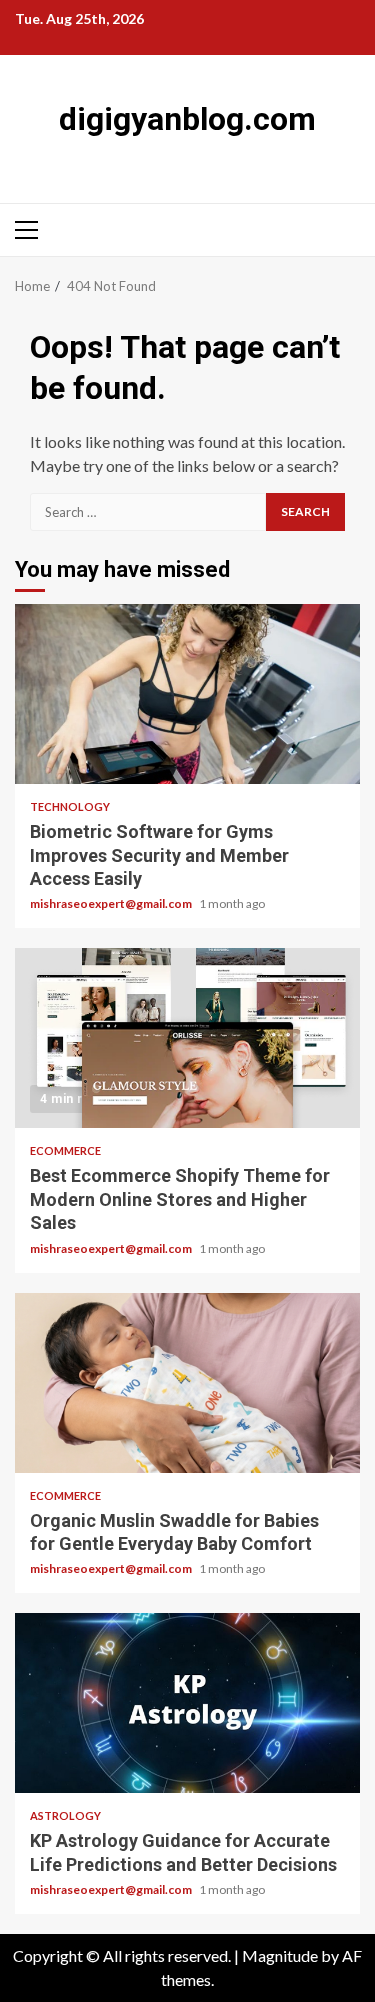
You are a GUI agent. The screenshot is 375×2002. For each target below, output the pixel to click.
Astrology (65, 1815)
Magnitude (280, 1955)
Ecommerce (65, 1150)
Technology (70, 806)
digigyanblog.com (187, 119)
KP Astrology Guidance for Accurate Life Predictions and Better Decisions (187, 1703)
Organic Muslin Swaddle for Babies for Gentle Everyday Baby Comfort (187, 1383)
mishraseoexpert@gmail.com (112, 903)
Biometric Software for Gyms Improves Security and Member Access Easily (187, 694)
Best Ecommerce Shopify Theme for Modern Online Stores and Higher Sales (187, 1038)
